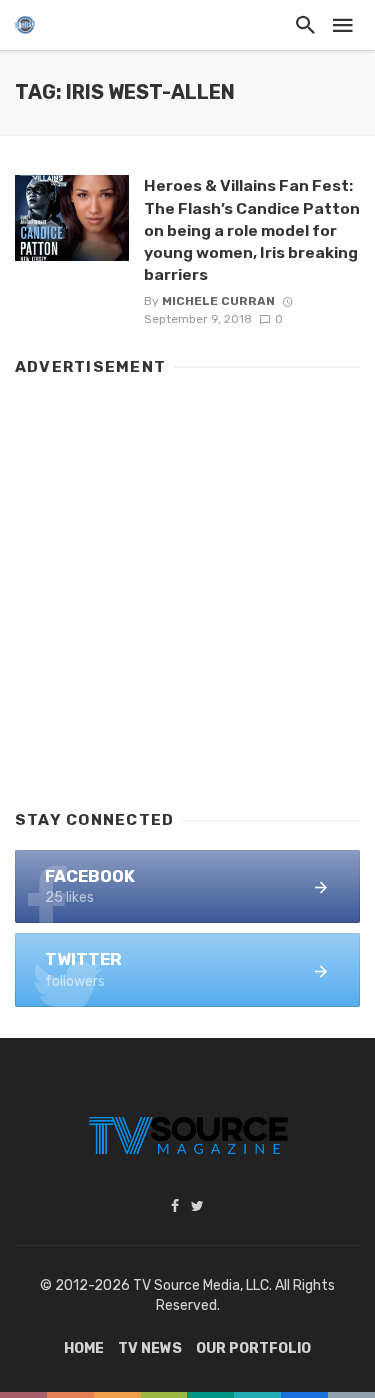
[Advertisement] (187, 583)
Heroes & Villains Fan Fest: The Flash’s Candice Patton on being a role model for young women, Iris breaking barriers (252, 229)
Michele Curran (218, 301)
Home (84, 1348)
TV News (150, 1348)
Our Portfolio (253, 1348)
